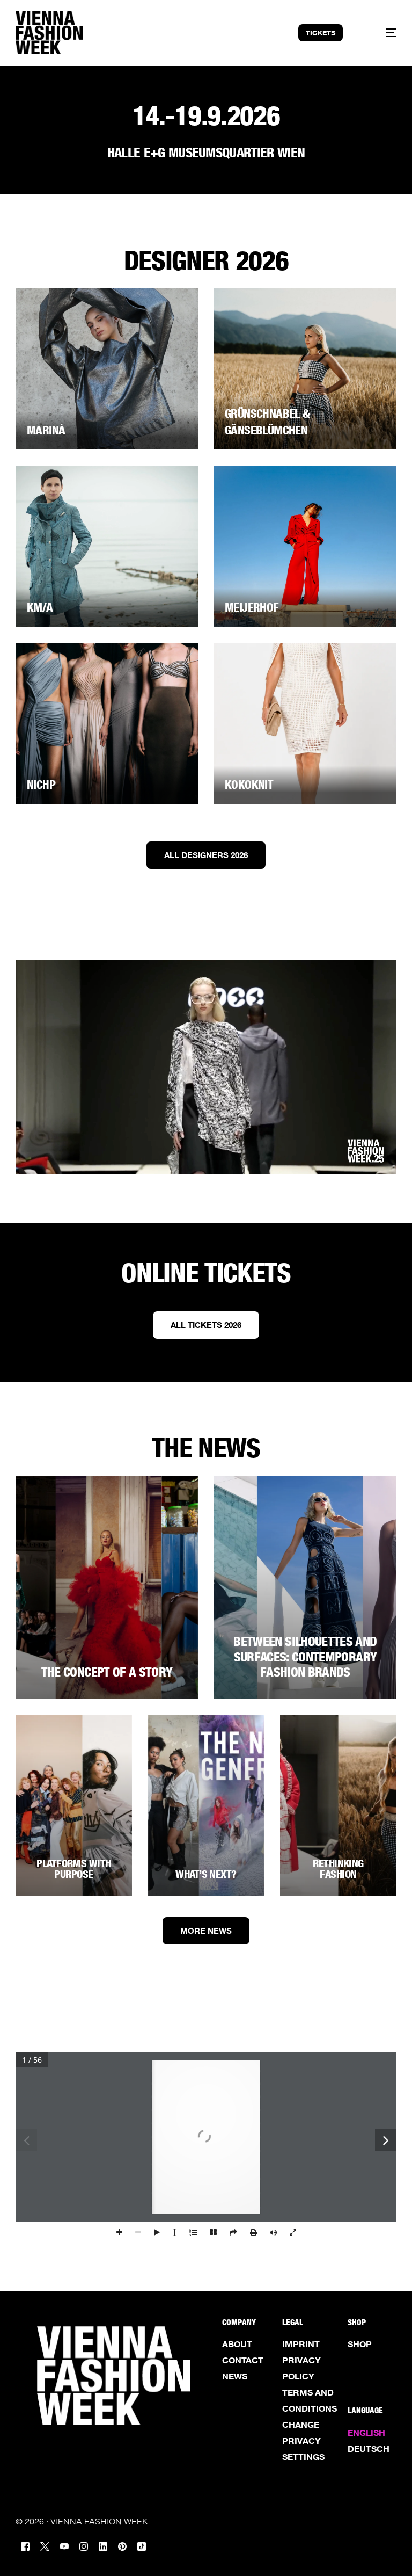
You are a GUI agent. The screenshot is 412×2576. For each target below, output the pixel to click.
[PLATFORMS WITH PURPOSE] (74, 1805)
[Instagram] (84, 2545)
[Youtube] (64, 2545)
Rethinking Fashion (338, 1869)
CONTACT (243, 2360)
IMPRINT (301, 2344)
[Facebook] (25, 2545)
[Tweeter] (45, 2545)
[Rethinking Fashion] (338, 1805)
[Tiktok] (142, 2545)
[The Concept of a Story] (107, 1587)
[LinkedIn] (103, 2545)
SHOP (360, 2344)
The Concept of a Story (107, 1672)
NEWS (235, 2376)
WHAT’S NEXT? (206, 1874)
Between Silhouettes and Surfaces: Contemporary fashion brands (305, 1657)
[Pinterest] (122, 2545)
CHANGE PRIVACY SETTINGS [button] (303, 2441)
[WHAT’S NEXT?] (206, 1805)
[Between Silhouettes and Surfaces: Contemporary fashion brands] (305, 1587)
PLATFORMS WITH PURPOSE (73, 1869)
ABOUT (237, 2344)
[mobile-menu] (381, 33)
